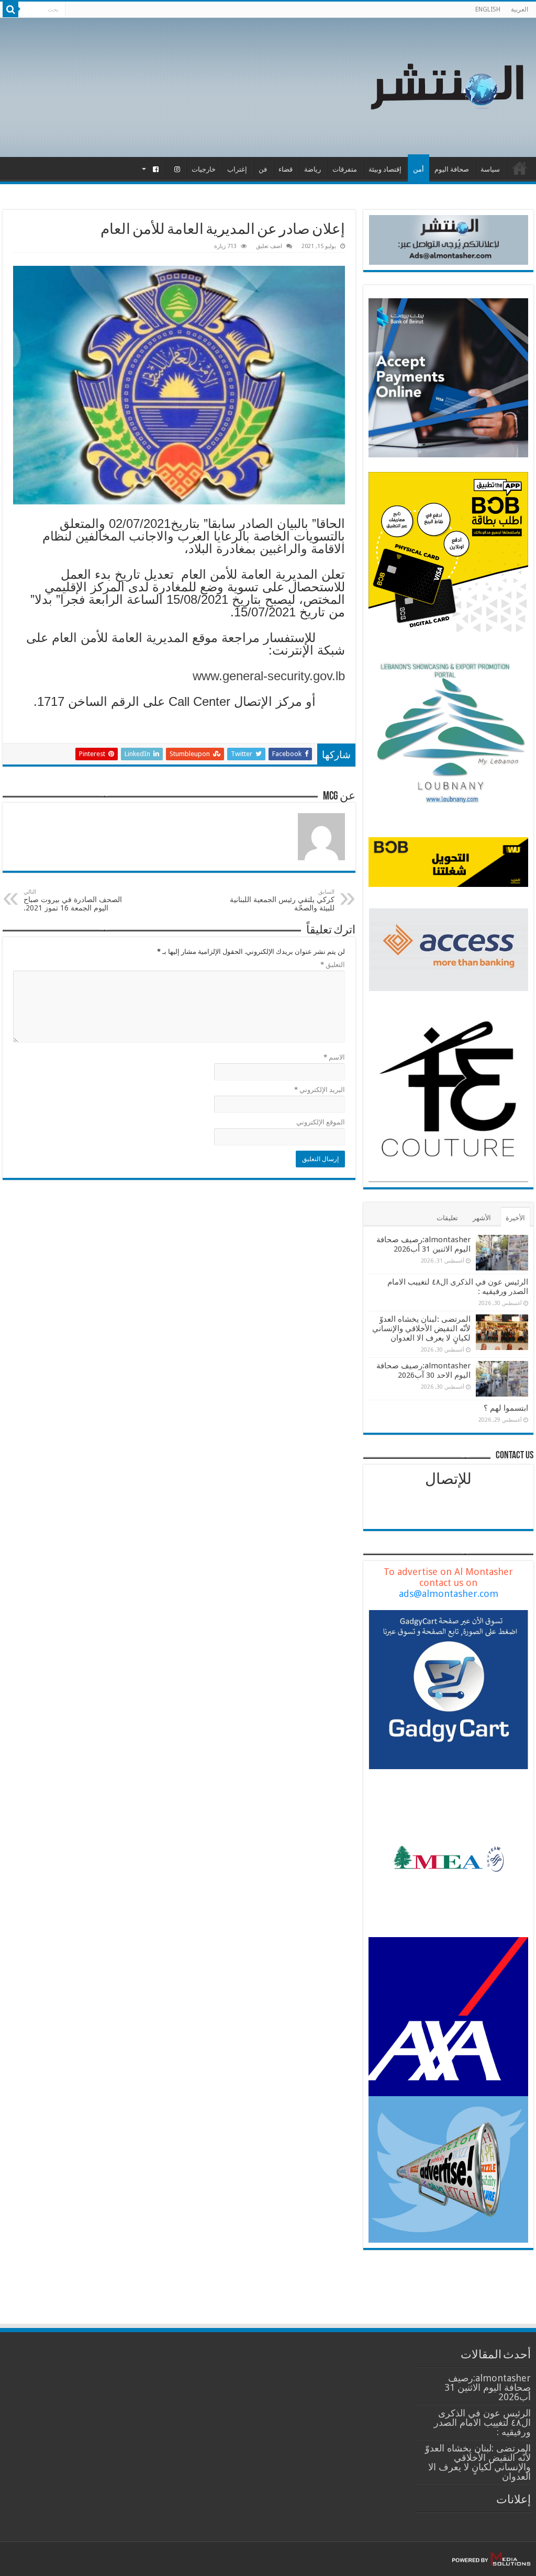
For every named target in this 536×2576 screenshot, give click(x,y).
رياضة (312, 169)
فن (263, 169)
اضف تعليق (269, 246)
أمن (418, 169)
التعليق (333, 965)
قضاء (286, 169)
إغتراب (237, 169)
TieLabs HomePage (520, 168)
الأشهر (482, 1218)
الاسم (334, 1057)
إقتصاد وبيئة (385, 169)
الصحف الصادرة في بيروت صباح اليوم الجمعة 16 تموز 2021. (73, 900)
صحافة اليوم (452, 169)
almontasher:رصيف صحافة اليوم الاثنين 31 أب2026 (423, 1244)
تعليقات (447, 1218)
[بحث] (10, 9)
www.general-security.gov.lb (269, 676)
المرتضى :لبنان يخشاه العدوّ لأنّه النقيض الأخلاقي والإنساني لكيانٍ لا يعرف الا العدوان (421, 1329)
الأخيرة (515, 1218)
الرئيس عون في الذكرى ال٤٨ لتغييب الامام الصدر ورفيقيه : (482, 2422)
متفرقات (345, 169)
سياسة (490, 169)
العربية (520, 9)
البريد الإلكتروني (320, 1090)
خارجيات (204, 169)
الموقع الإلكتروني (321, 1122)
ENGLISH (488, 9)
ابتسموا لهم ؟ (506, 1408)
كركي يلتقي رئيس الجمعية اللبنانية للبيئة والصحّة (282, 900)
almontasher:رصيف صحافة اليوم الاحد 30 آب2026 (423, 1370)
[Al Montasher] (447, 85)
